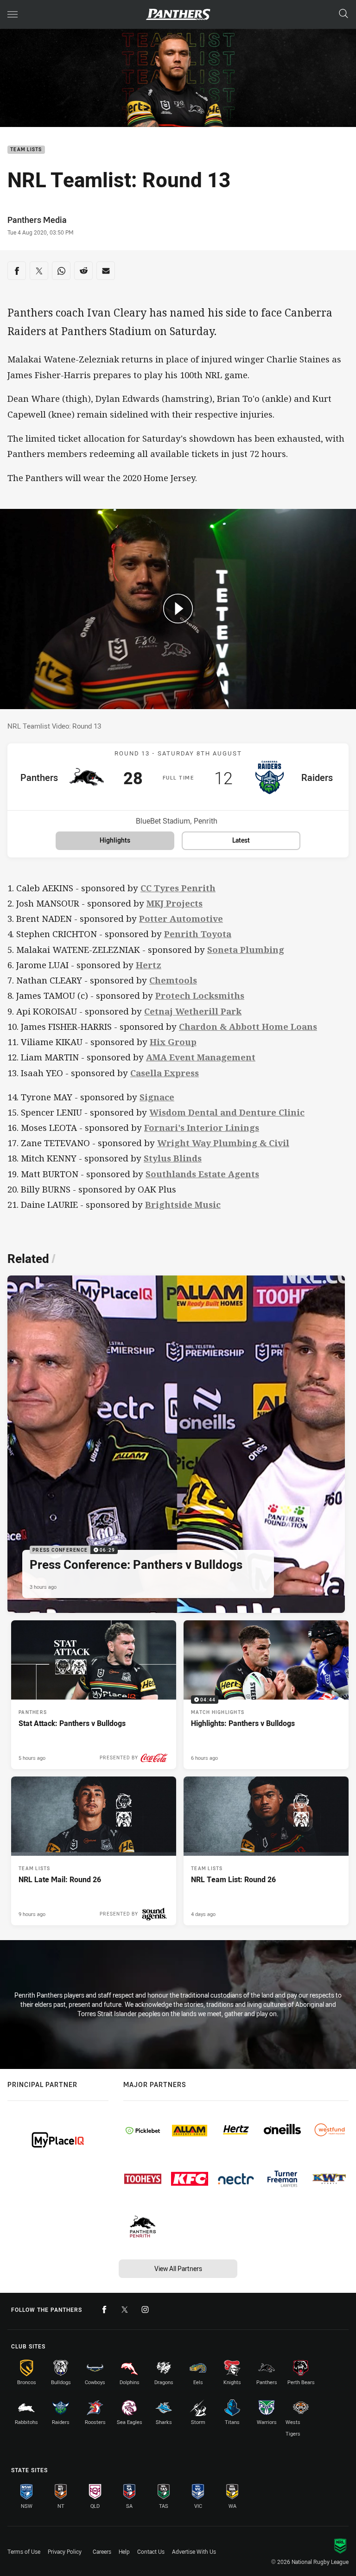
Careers (102, 2551)
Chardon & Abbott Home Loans (248, 1026)
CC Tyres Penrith (178, 888)
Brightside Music (183, 1204)
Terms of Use (24, 2551)
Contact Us (151, 2551)
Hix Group (173, 1042)
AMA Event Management (201, 1057)
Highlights (115, 840)
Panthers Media (37, 220)
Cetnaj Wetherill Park (193, 1011)
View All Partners (178, 2268)
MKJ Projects (175, 903)
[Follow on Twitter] (125, 2310)
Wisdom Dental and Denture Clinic (227, 1112)
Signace (157, 1097)
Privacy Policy (65, 2551)
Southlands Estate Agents (202, 1174)
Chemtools (173, 980)
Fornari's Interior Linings (202, 1127)
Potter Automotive (181, 918)
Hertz (149, 965)
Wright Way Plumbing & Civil (223, 1143)
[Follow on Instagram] (145, 2310)
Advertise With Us (194, 2551)
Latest (241, 840)
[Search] (343, 14)
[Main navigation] (13, 14)
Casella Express (165, 1073)
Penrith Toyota (198, 934)
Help (124, 2551)
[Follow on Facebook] (104, 2310)
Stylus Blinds (173, 1158)
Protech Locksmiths (200, 995)
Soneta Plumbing (246, 949)
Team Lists (26, 150)
